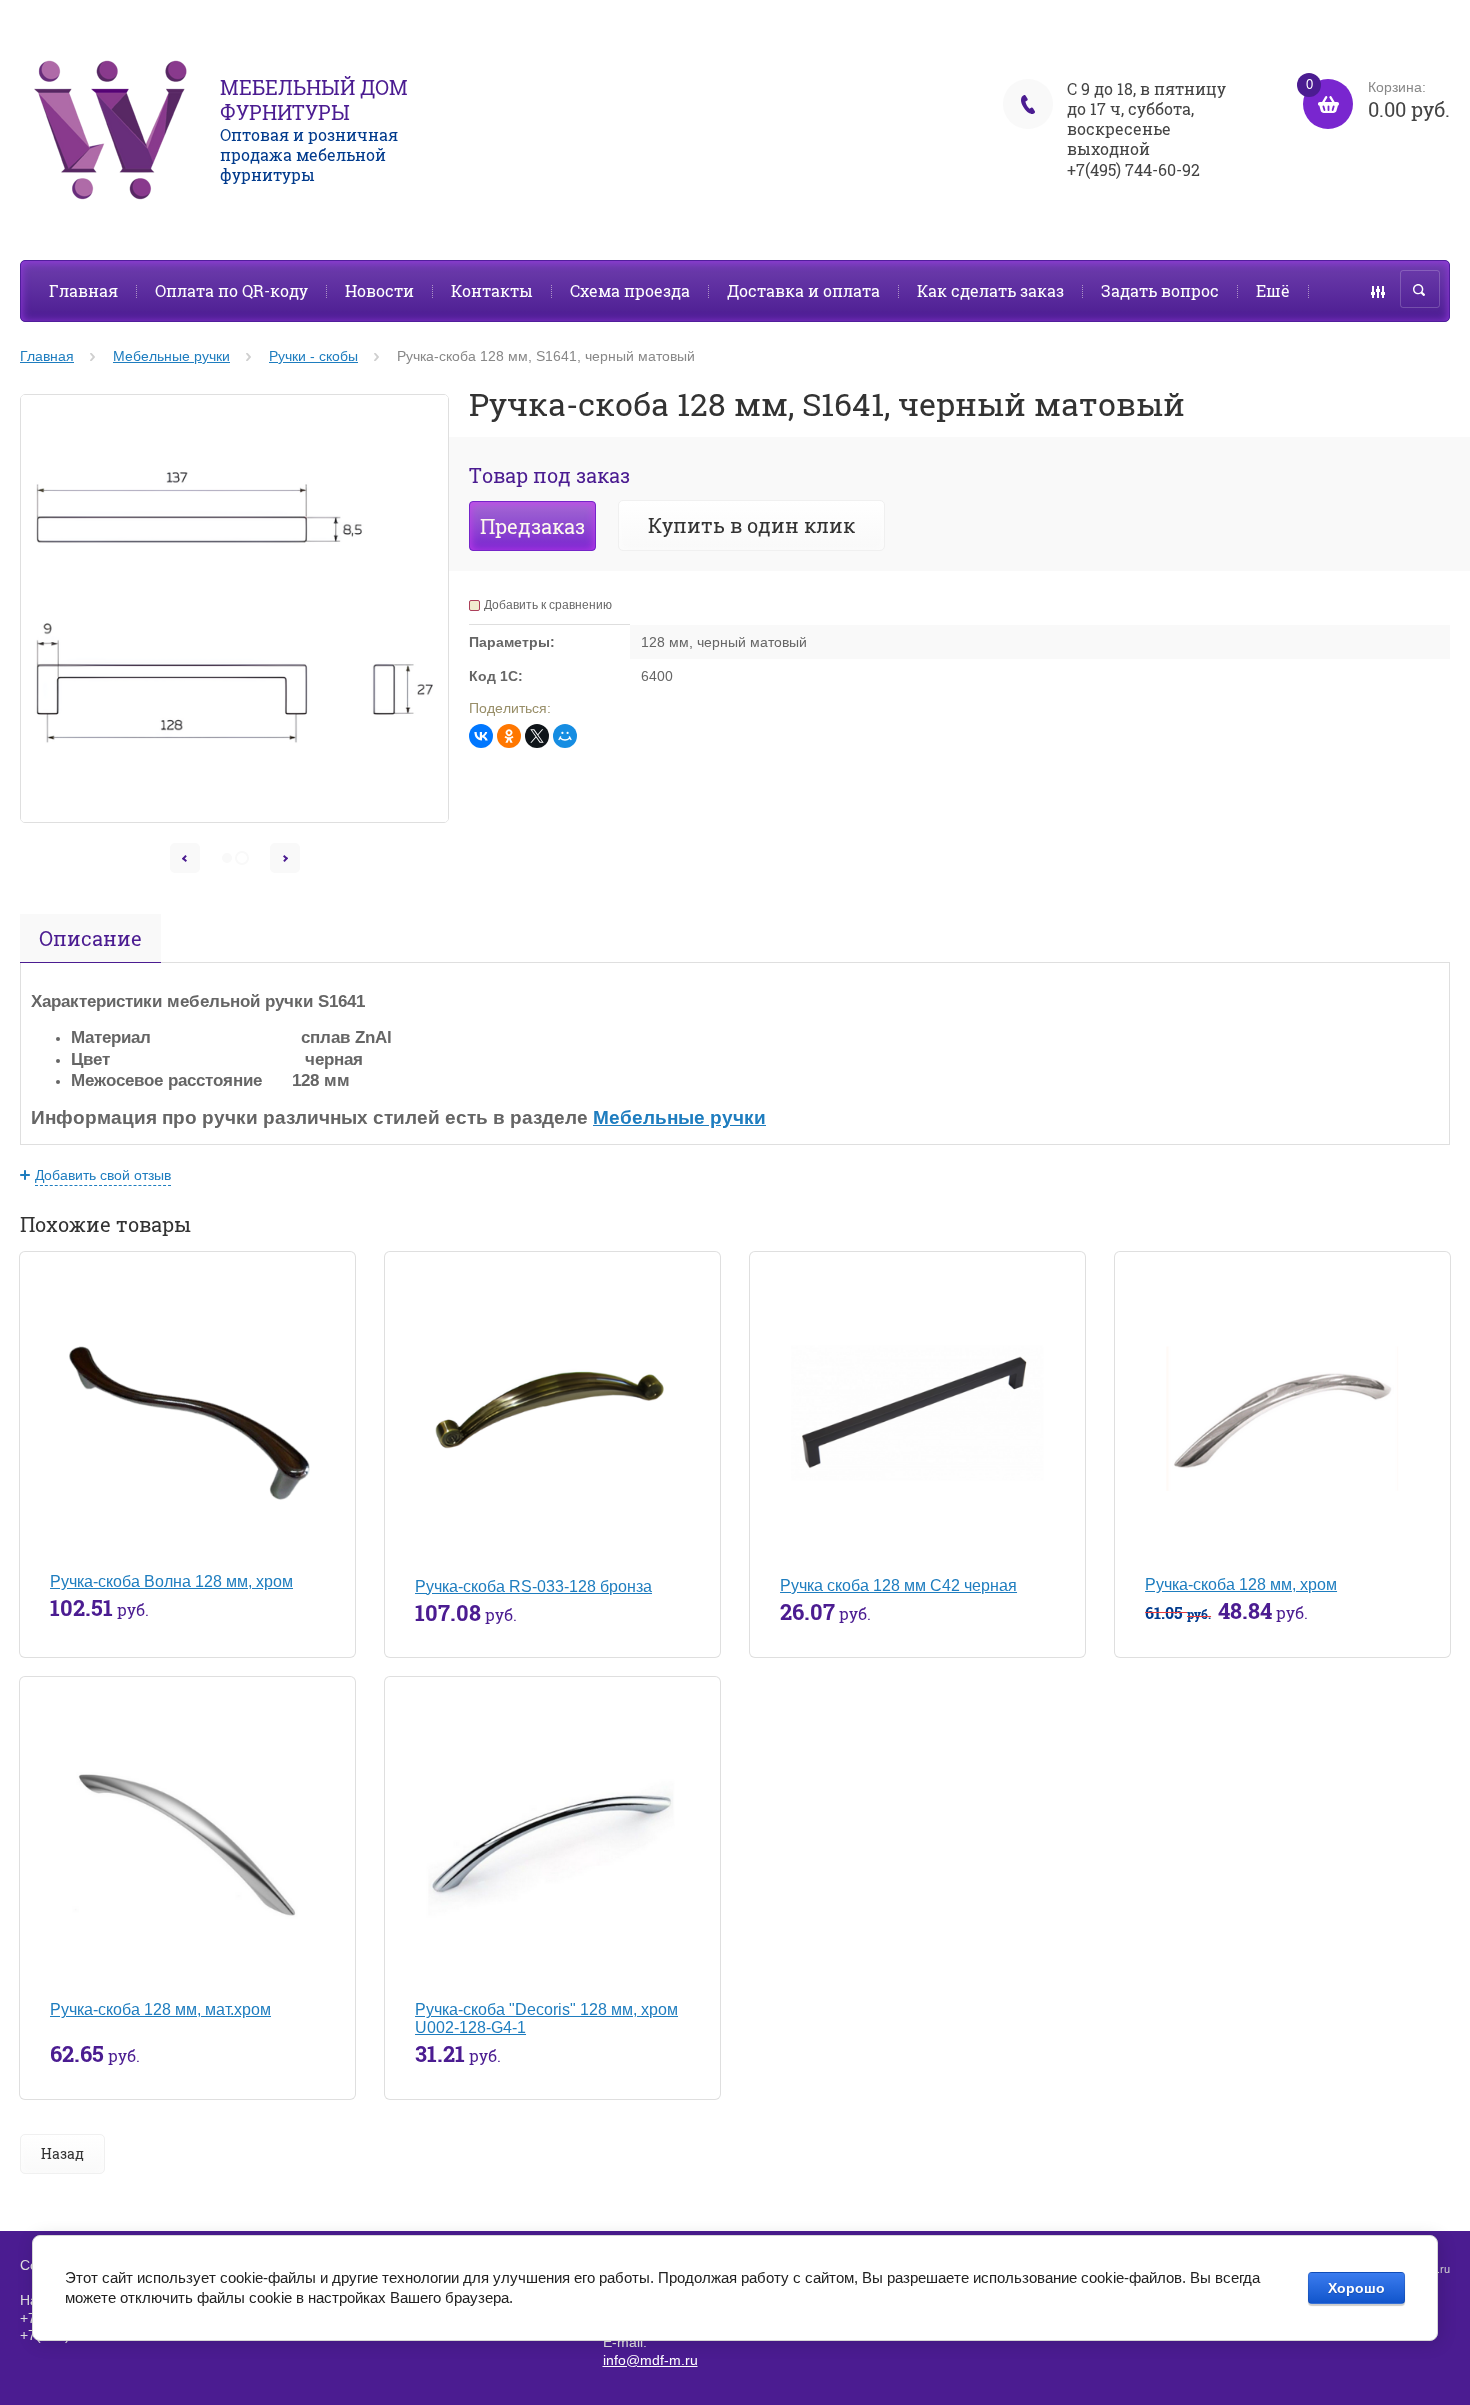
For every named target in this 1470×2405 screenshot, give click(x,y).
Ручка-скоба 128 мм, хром (1241, 1584)
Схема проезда (630, 290)
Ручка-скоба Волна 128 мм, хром (171, 1581)
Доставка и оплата (803, 290)
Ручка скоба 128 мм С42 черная (898, 1585)
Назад (62, 2153)
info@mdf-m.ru (650, 2360)
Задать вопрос (1160, 290)
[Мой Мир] (565, 736)
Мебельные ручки (679, 1117)
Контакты (492, 290)
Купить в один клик (751, 525)
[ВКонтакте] (481, 736)
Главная (83, 290)
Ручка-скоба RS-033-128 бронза (533, 1586)
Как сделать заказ (990, 290)
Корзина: (1378, 100)
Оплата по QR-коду (231, 290)
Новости (379, 290)
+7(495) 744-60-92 (1133, 169)
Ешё (1273, 290)
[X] (537, 736)
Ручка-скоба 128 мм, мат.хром (160, 2009)
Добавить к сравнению (548, 605)
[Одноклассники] (509, 736)
